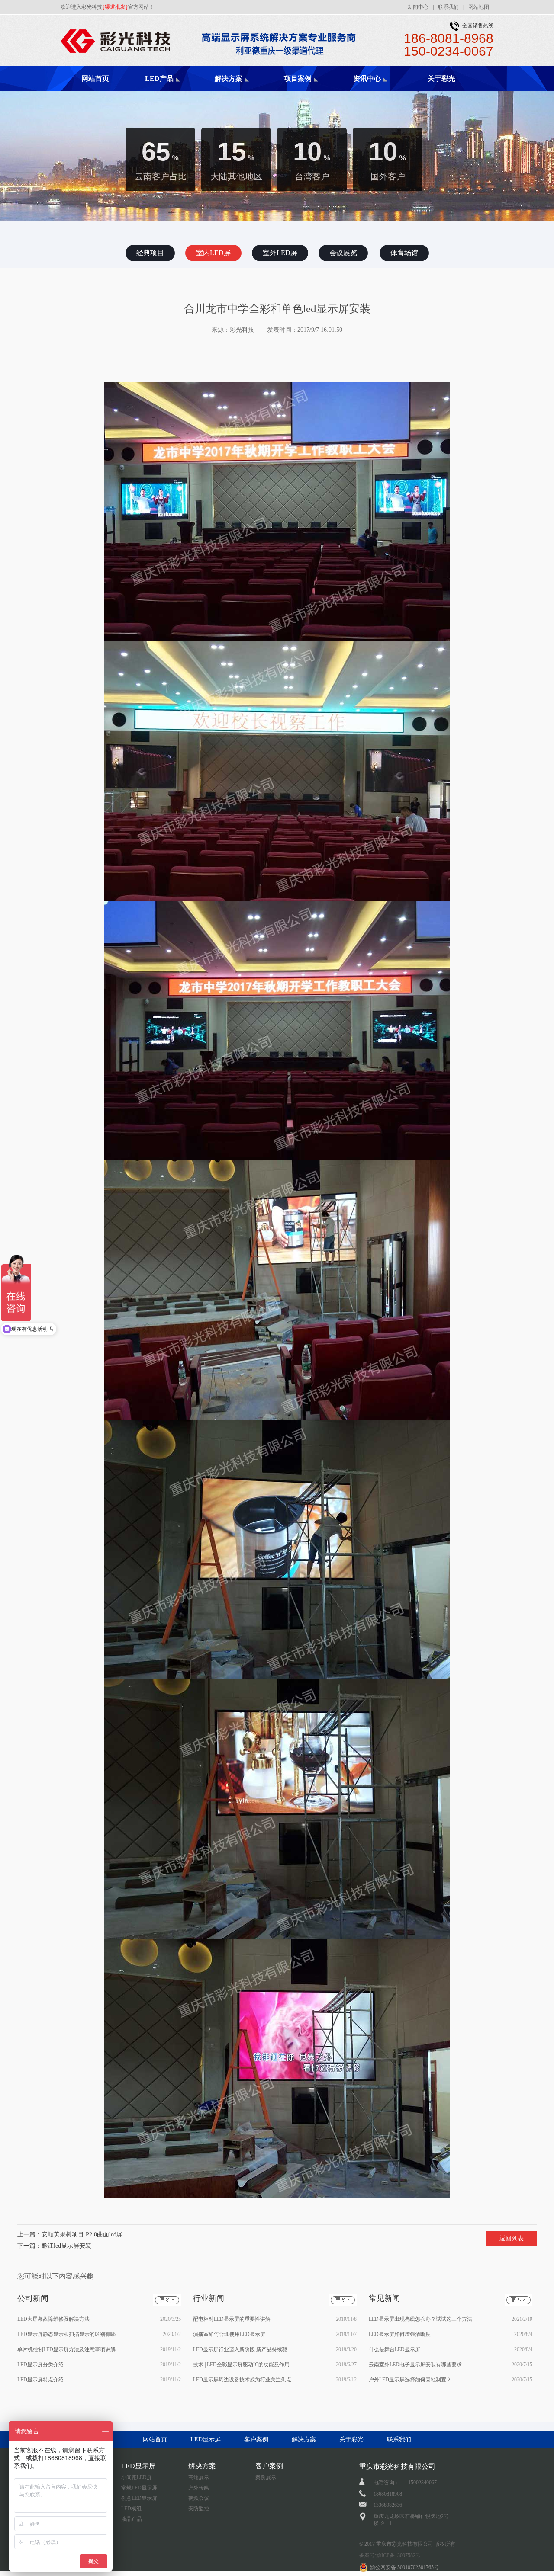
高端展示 (242, 91)
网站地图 (479, 7)
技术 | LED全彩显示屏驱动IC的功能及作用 (241, 2365)
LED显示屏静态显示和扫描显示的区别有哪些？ (69, 2334)
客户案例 (256, 2440)
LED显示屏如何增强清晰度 (400, 2334)
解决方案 (229, 78)
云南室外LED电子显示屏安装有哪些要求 (415, 2365)
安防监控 (199, 2509)
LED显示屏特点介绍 (40, 2380)
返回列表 (512, 2238)
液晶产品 (132, 2519)
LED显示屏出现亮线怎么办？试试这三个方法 (420, 2319)
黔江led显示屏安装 (66, 2246)
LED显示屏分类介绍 (40, 2365)
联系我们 (448, 7)
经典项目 (312, 91)
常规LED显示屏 (139, 2488)
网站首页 (95, 78)
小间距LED (173, 91)
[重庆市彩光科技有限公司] (219, 25)
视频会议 (199, 2498)
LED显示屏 (206, 2440)
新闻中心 (418, 7)
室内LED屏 (213, 253)
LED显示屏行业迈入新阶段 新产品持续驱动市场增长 (245, 2349)
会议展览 (343, 253)
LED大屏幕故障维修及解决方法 (53, 2319)
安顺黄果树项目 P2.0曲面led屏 (82, 2235)
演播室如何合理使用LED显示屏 (229, 2334)
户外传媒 (199, 2488)
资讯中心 (367, 78)
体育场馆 (404, 253)
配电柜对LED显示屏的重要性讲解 (232, 2319)
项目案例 (298, 78)
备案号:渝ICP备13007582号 (390, 2555)
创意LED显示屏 (139, 2498)
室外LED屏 (280, 253)
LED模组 (131, 2509)
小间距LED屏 (137, 2477)
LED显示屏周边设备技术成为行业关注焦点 (242, 2380)
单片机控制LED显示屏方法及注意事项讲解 (66, 2349)
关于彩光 (441, 78)
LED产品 (159, 78)
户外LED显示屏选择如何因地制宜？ (410, 2380)
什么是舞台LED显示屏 (395, 2349)
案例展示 (266, 2477)
